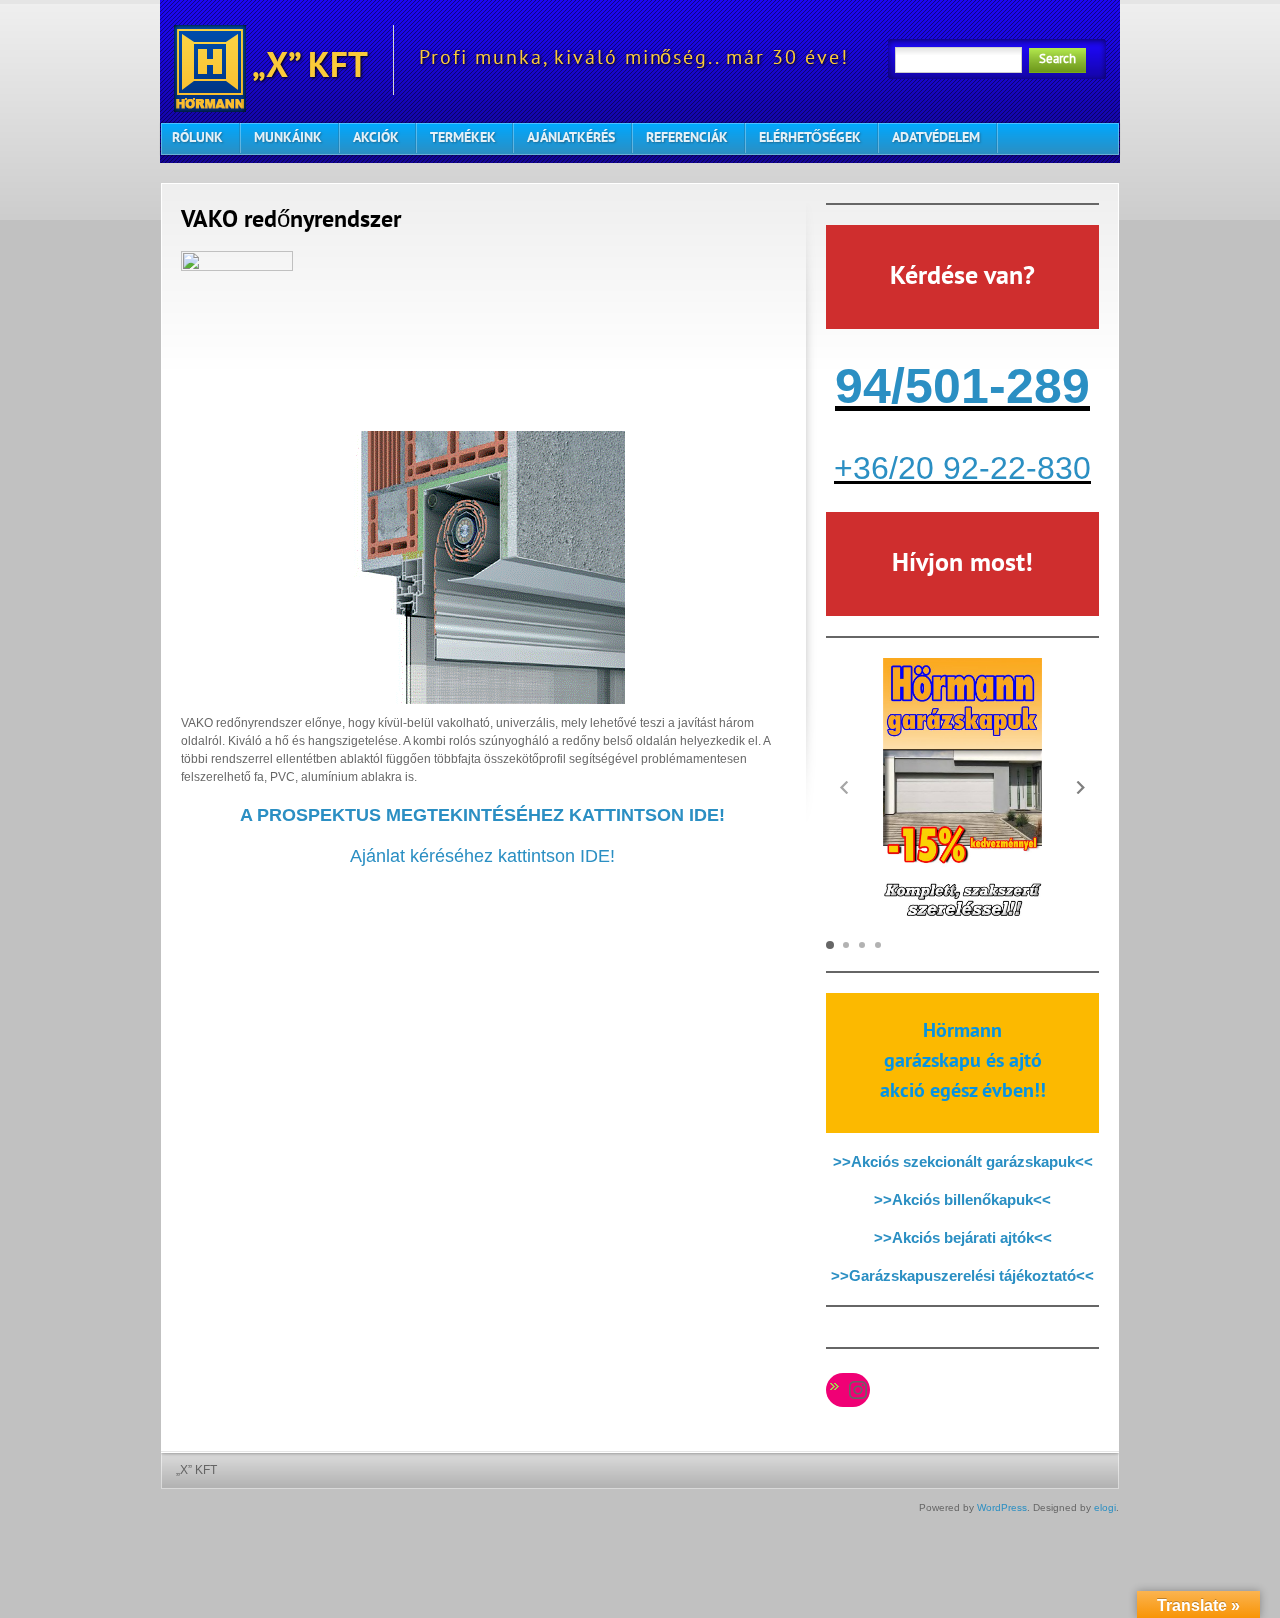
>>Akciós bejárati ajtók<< (963, 1237)
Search (1057, 60)
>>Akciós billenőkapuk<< (962, 1199)
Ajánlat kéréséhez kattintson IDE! (482, 856)
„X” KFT (307, 68)
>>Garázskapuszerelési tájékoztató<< (962, 1275)
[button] (1081, 787)
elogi (1105, 1507)
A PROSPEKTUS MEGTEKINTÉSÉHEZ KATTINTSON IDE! (482, 815)
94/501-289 (962, 386)
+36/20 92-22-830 (962, 468)
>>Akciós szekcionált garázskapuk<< (963, 1161)
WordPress (1002, 1507)
